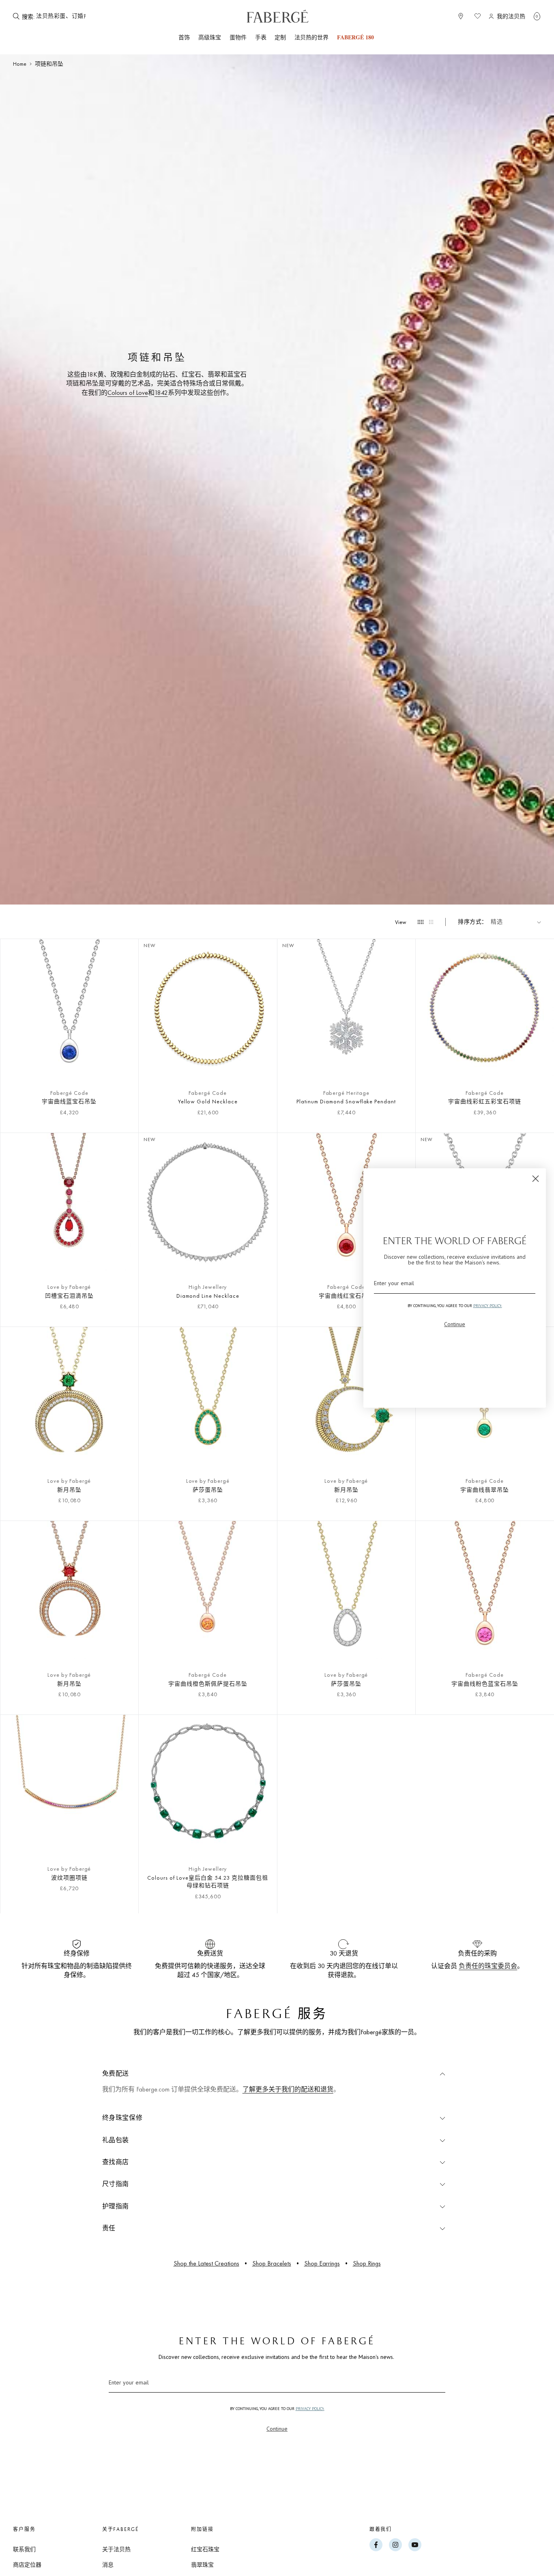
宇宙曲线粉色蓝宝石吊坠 (485, 1684)
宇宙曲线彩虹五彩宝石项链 (485, 1101)
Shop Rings (367, 2263)
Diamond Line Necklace (208, 1296)
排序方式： (473, 922)
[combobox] (61, 16)
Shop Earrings (322, 2263)
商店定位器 (27, 2565)
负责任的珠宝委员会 (488, 1966)
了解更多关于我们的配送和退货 (288, 2089)
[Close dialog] (536, 1179)
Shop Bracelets (272, 2263)
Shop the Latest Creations (206, 2263)
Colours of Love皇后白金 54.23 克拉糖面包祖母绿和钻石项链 (208, 1882)
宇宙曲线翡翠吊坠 (485, 1490)
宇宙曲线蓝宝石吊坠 (69, 1101)
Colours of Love (128, 393)
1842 (161, 393)
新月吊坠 (69, 1490)
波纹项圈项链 (69, 1878)
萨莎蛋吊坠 (208, 1490)
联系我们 (24, 2549)
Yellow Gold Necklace (208, 1101)
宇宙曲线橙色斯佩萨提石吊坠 (208, 1684)
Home (20, 64)
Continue (277, 2429)
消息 (108, 2565)
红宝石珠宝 (205, 2549)
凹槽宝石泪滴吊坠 (69, 1296)
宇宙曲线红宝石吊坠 (346, 1296)
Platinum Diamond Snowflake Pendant (346, 1101)
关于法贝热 (116, 2549)
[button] (537, 16)
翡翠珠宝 (202, 2565)
